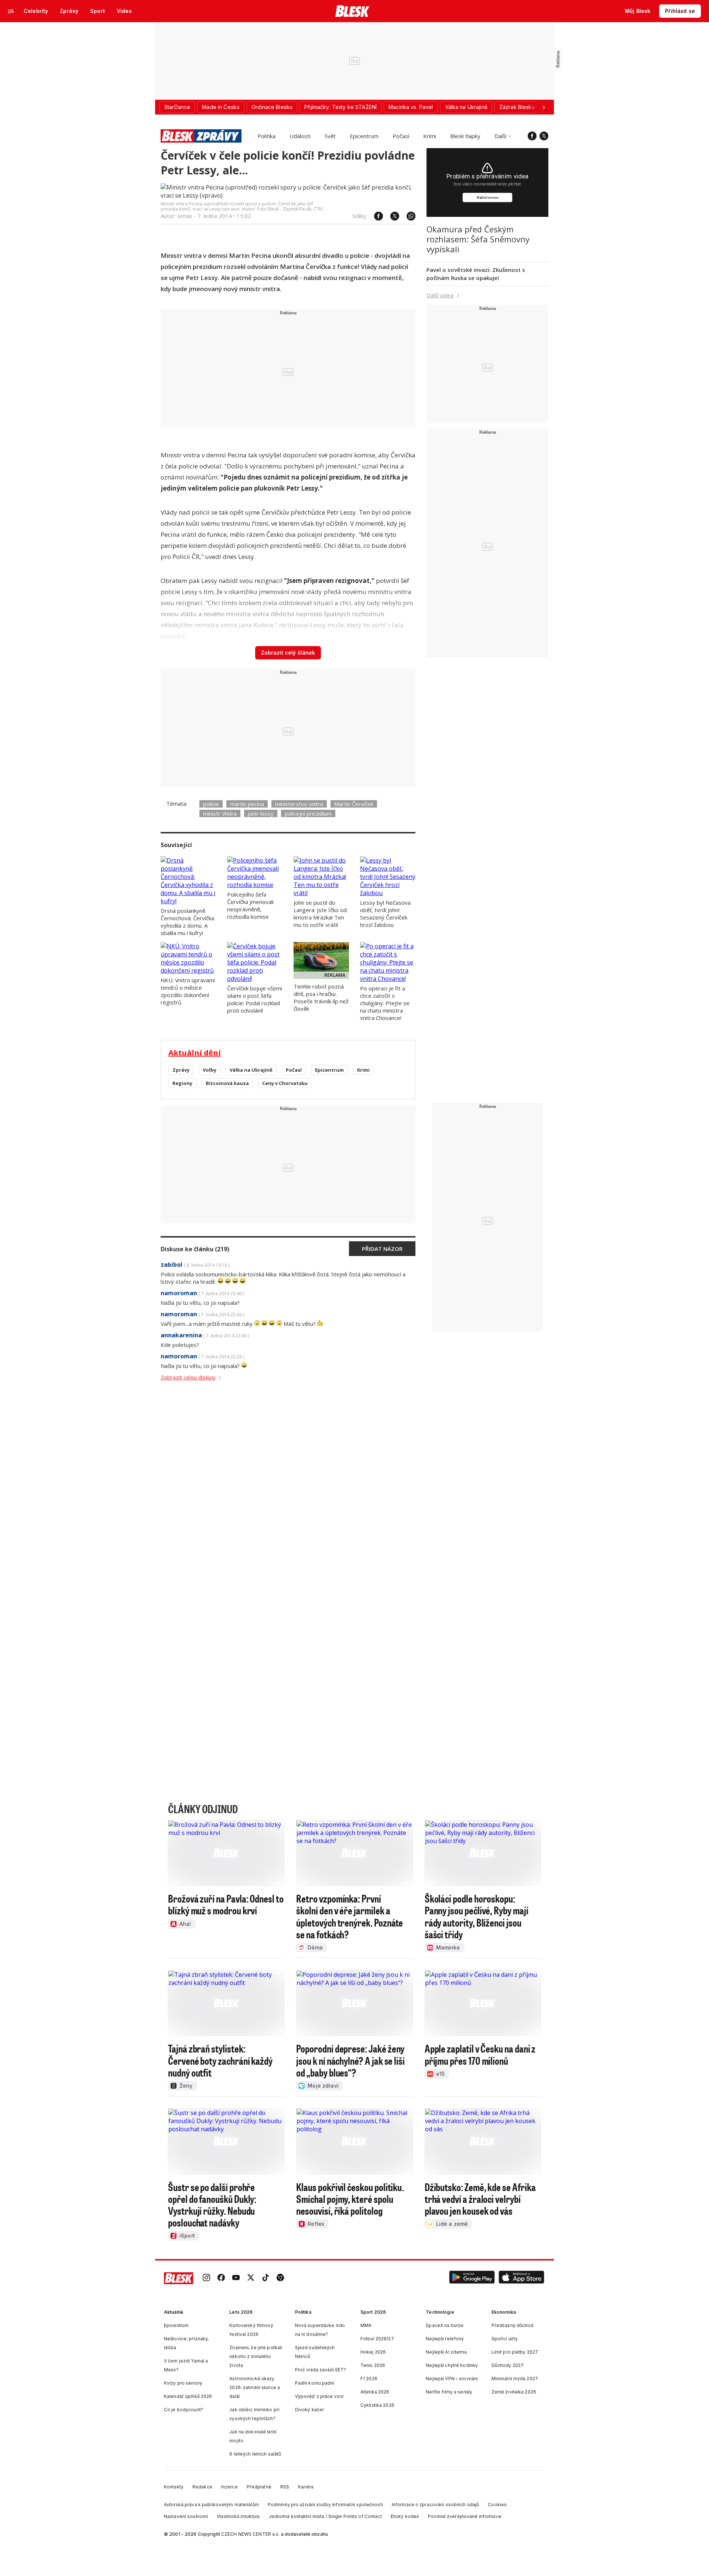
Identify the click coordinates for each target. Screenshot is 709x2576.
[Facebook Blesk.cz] (532, 136)
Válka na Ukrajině (251, 1070)
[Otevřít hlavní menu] (11, 11)
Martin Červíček (354, 804)
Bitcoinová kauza (227, 1083)
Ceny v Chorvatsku (285, 1083)
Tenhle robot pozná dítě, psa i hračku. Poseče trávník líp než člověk (321, 997)
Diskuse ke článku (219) (195, 1249)
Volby (210, 1070)
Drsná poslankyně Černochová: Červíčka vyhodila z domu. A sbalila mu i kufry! (187, 922)
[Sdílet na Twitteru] (391, 216)
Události (300, 136)
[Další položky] (544, 107)
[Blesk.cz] (352, 11)
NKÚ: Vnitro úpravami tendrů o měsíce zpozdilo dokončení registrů (188, 991)
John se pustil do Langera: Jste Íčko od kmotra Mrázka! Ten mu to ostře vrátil (320, 914)
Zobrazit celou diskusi (188, 1377)
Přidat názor (382, 1249)
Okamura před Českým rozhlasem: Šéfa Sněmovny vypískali (478, 239)
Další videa (440, 295)
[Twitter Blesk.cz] (544, 136)
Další (500, 136)
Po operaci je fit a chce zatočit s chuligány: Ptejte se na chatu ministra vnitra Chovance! (385, 1003)
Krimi (430, 136)
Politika (266, 136)
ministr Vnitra (220, 813)
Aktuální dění (195, 1053)
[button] (472, 2278)
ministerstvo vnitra (299, 804)
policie (211, 804)
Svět (330, 136)
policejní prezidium (308, 813)
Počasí (401, 136)
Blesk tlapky (465, 136)
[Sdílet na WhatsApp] (407, 216)
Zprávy (181, 1070)
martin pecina (247, 804)
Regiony (182, 1083)
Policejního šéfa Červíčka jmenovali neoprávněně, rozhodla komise (250, 905)
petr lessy (261, 813)
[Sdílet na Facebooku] (375, 216)
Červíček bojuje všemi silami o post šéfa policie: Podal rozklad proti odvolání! (255, 999)
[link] (206, 2278)
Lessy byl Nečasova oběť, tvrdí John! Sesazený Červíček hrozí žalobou (385, 914)
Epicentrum (364, 136)
